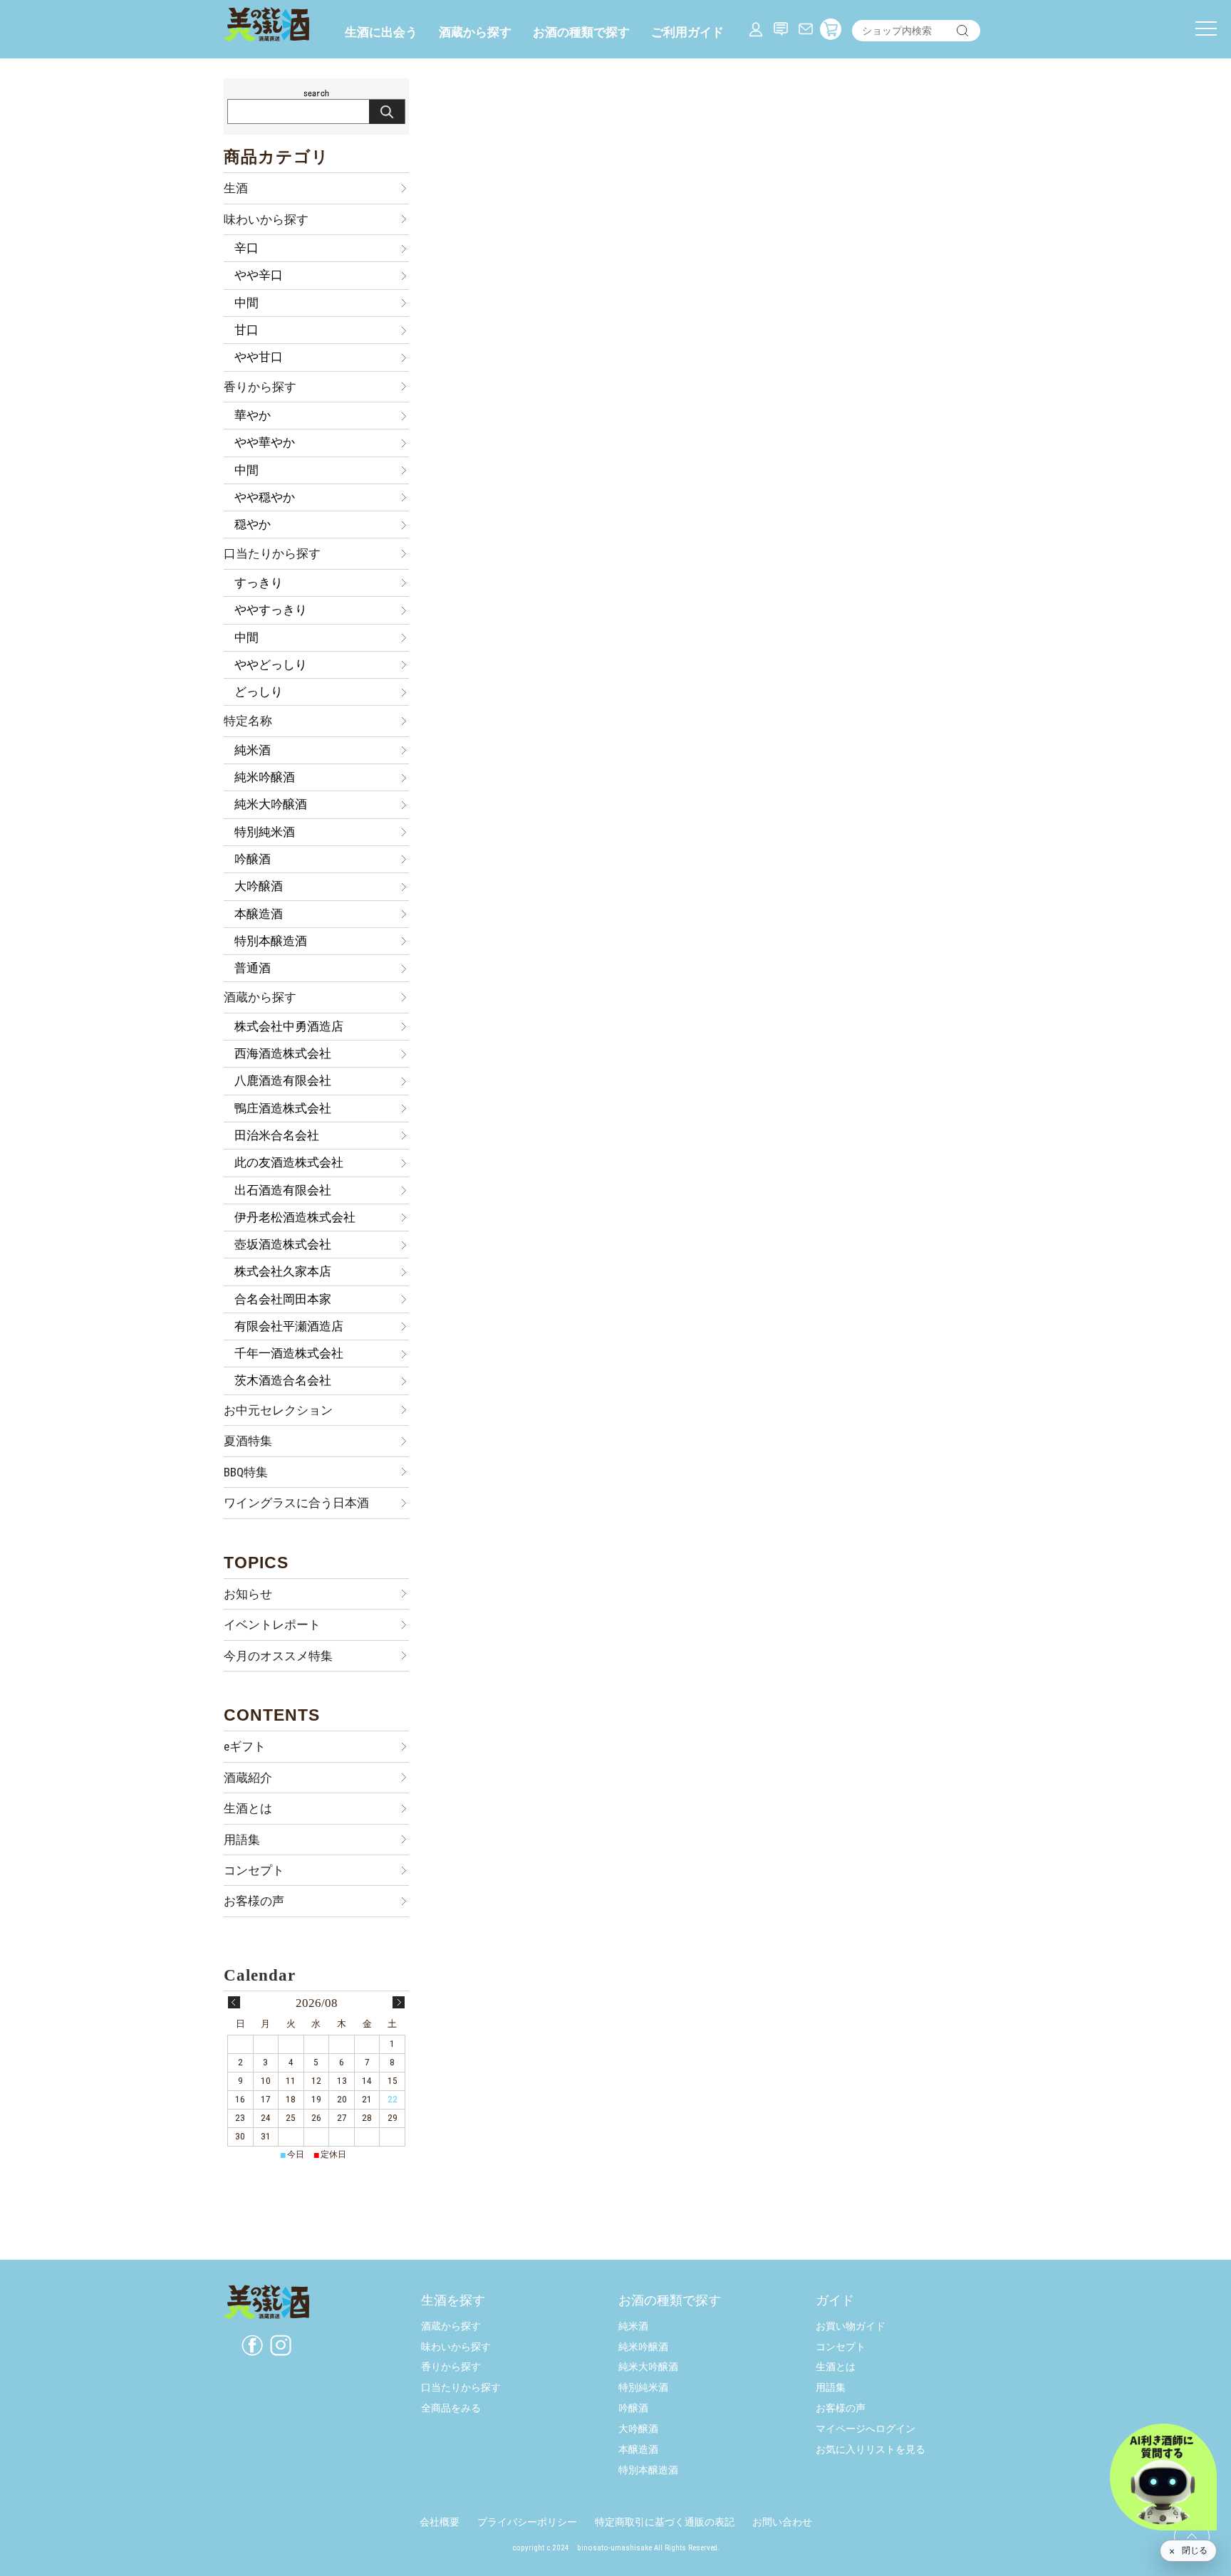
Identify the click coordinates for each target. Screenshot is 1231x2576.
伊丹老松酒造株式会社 (295, 1217)
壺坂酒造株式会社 (283, 1244)
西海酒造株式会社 (283, 1053)
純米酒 (253, 750)
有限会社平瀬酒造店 (289, 1326)
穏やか (253, 524)
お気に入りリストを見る (871, 2450)
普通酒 (253, 968)
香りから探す (260, 387)
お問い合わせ (782, 2522)
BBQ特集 (246, 1472)
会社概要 (440, 2522)
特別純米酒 (265, 832)
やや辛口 (259, 275)
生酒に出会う (381, 32)
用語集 (242, 1840)
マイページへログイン (866, 2429)
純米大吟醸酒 (271, 804)
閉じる (1195, 2550)
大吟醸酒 (259, 886)
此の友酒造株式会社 (289, 1162)
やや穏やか (265, 497)
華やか (253, 415)
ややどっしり (271, 664)
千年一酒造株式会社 (289, 1353)
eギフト (245, 1746)
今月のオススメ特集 (278, 1656)
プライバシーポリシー (527, 2522)
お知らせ (248, 1594)
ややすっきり (271, 610)
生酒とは (248, 1808)
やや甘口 (259, 357)
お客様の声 (254, 1901)
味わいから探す (266, 219)
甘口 (246, 330)
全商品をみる (451, 2408)
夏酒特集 (248, 1441)
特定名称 (248, 721)
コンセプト (254, 1870)
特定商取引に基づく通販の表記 (665, 2522)
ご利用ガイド (687, 32)
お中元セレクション (278, 1410)
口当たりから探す (272, 553)
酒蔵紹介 (248, 1778)
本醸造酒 (259, 914)
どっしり (259, 692)
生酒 (236, 188)
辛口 (246, 248)
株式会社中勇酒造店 (289, 1026)
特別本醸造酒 (271, 941)
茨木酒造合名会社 (283, 1380)
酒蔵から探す (475, 32)
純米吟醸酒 (265, 777)
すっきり (259, 583)
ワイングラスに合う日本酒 (296, 1503)
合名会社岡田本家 (283, 1299)
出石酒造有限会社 (283, 1190)
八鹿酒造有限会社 (283, 1080)
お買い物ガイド (851, 2326)
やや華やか (265, 442)
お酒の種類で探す (581, 32)
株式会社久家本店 (283, 1271)
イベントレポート (272, 1625)
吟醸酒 (253, 859)
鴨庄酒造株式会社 (283, 1108)
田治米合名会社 (277, 1135)
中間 (246, 303)
